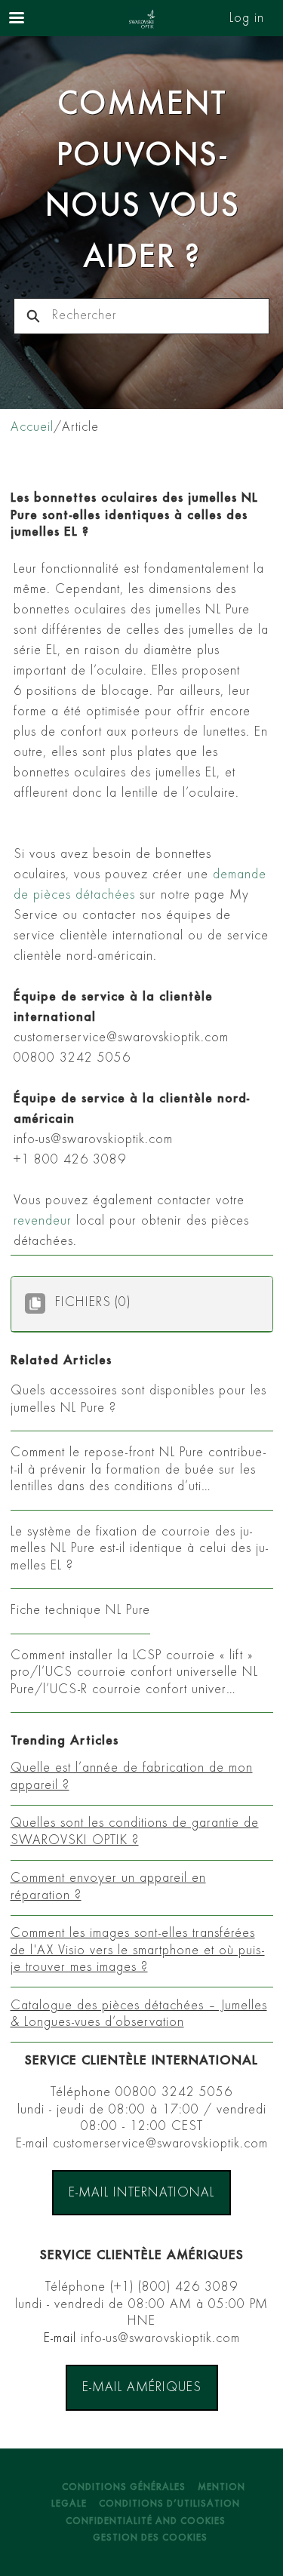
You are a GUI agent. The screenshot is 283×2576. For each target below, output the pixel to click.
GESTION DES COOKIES (150, 2539)
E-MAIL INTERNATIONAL (141, 2193)
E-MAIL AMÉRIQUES (142, 2388)
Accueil (32, 428)
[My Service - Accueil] (142, 19)
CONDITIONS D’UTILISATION (169, 2505)
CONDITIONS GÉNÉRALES (124, 2488)
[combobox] (160, 316)
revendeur (43, 1222)
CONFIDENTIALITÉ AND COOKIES (146, 2522)
